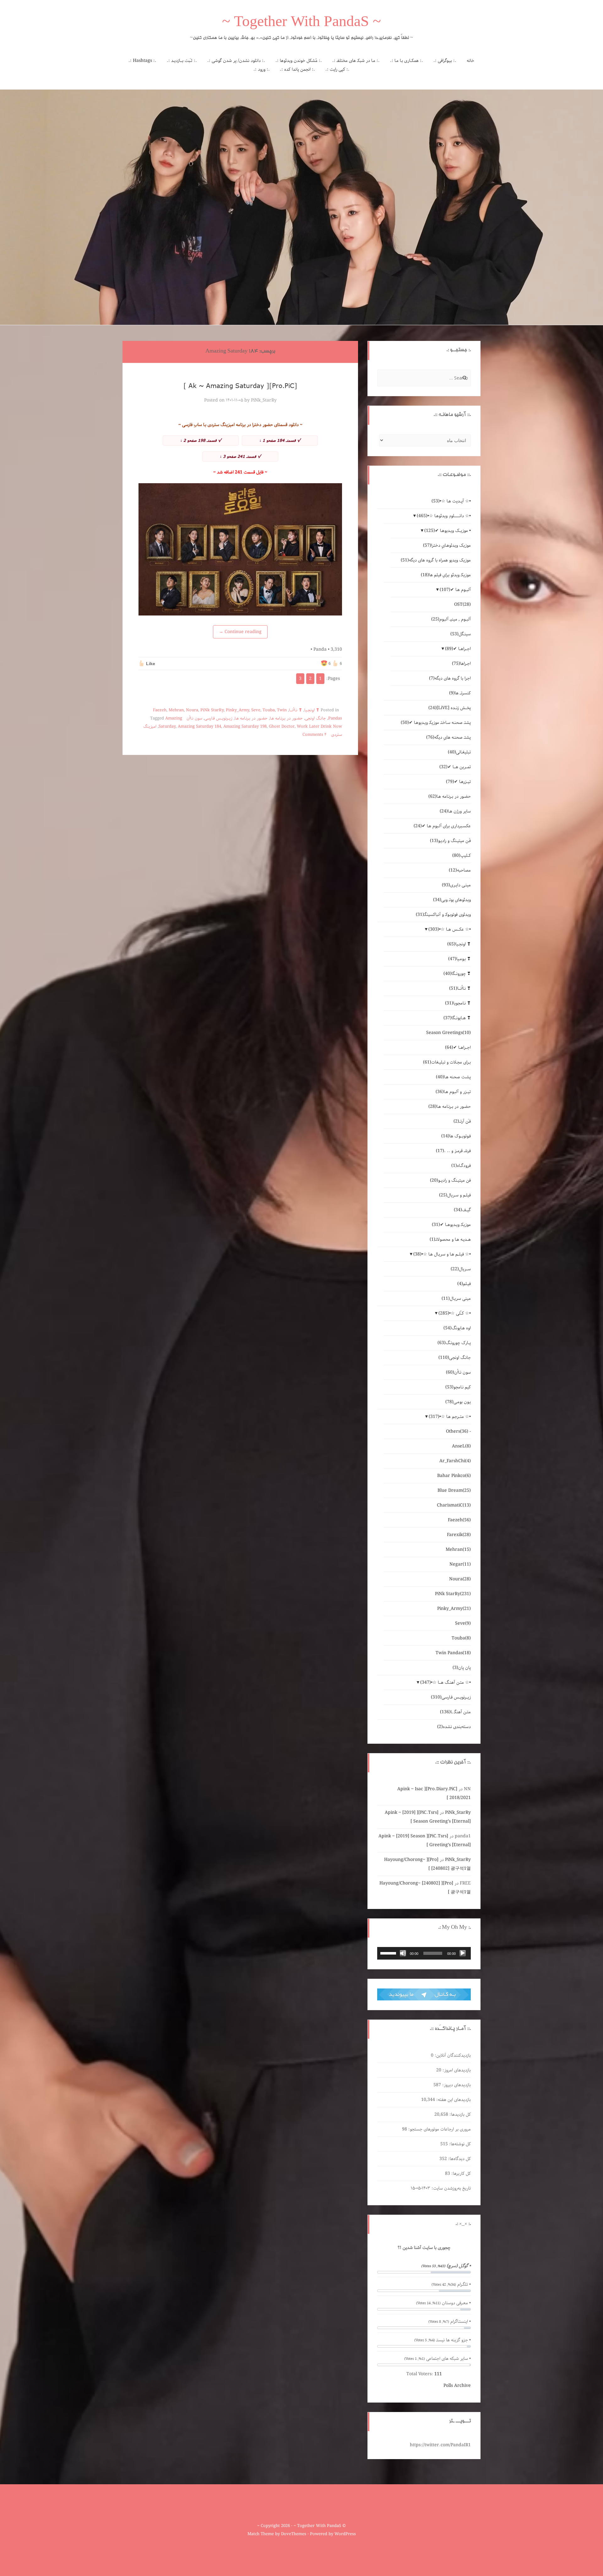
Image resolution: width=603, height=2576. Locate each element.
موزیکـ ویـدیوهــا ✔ (451, 1225)
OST (462, 604)
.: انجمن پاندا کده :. (297, 69)
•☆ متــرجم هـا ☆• (450, 1417)
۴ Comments (315, 735)
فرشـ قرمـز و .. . (453, 1151)
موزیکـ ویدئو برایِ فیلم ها (446, 575)
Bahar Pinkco (454, 1476)
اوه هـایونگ (457, 1328)
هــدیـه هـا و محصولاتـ (450, 1239)
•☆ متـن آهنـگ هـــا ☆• (445, 1682)
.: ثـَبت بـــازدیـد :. (182, 61)
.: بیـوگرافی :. (445, 61)
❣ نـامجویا (458, 1003)
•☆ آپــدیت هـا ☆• (451, 501)
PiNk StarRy (212, 710)
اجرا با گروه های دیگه (450, 678)
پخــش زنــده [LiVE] (450, 708)
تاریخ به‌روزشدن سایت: (451, 2188)
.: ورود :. (262, 69)
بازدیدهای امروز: (456, 2070)
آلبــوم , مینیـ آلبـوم (451, 619)
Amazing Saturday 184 (199, 727)
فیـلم (464, 1284)
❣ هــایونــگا (457, 1018)
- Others (458, 1431)
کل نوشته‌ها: (459, 2144)
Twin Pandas (453, 1653)
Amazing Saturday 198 (245, 727)
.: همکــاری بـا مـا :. (407, 61)
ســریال (461, 1269)
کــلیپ (462, 856)
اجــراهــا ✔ (458, 649)
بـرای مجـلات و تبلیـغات (447, 1062)
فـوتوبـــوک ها (456, 1136)
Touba (269, 710)
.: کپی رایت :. (337, 69)
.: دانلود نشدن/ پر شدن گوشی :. (236, 61)
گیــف (462, 1210)
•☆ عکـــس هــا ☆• (450, 929)
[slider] (389, 1953)
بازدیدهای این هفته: (453, 2100)
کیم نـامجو (458, 1387)
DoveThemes (294, 2534)
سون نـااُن (194, 718)
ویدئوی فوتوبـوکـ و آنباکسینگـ (443, 915)
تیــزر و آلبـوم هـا (453, 1092)
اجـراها (461, 664)
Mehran (176, 710)
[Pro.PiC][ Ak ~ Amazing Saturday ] (240, 386)
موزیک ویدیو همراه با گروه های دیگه (436, 560)
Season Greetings (448, 1033)
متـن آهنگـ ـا (455, 1712)
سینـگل (461, 634)
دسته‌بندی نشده (454, 1727)
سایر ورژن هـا (455, 811)
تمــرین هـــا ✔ (455, 767)
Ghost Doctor (282, 727)
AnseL (461, 1446)
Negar (460, 1564)
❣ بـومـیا (459, 959)
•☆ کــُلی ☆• (455, 1313)
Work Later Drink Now (319, 727)
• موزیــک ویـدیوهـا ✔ (448, 531)
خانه (470, 61)
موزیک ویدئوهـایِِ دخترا (447, 545)
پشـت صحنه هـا (453, 1077)
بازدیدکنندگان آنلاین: (452, 2055)
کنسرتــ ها (460, 693)
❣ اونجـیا (312, 710)
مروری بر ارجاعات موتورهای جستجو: (439, 2129)
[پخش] (463, 1953)
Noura (192, 710)
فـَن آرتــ (462, 1121)
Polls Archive (457, 2386)
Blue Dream (454, 1490)
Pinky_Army (237, 710)
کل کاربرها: (460, 2174)
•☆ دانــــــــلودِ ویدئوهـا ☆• (444, 516)
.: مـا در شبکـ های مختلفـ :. (356, 61)
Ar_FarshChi (455, 1461)
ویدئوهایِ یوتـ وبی (452, 900)
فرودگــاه (461, 1166)
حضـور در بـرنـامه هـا (286, 718)
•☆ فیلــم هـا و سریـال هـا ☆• (442, 1254)
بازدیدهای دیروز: (456, 2085)
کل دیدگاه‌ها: (459, 2159)
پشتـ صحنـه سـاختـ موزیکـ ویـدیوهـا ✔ (436, 723)
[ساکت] (403, 1953)
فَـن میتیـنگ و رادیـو (450, 841)
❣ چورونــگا (457, 974)
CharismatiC (454, 1505)
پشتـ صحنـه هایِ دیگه (448, 737)
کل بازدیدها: (459, 2114)
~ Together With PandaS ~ (301, 23)
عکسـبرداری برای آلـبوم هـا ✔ (442, 826)
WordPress (345, 2534)
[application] (424, 1953)
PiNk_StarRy (264, 400)
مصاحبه (460, 870)
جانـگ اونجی (315, 718)
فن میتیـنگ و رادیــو (450, 1180)
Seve (256, 710)
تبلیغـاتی (459, 752)
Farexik (459, 1535)
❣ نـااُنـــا (296, 710)
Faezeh (160, 710)
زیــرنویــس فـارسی (218, 718)
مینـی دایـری (456, 885)
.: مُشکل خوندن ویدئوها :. (299, 61)
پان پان (462, 1668)
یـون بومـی (458, 1402)
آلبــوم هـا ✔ (455, 590)
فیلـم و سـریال (455, 1195)
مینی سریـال (456, 1299)
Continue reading (240, 632)
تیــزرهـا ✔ (458, 782)
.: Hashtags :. (142, 61)
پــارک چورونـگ (454, 1343)
